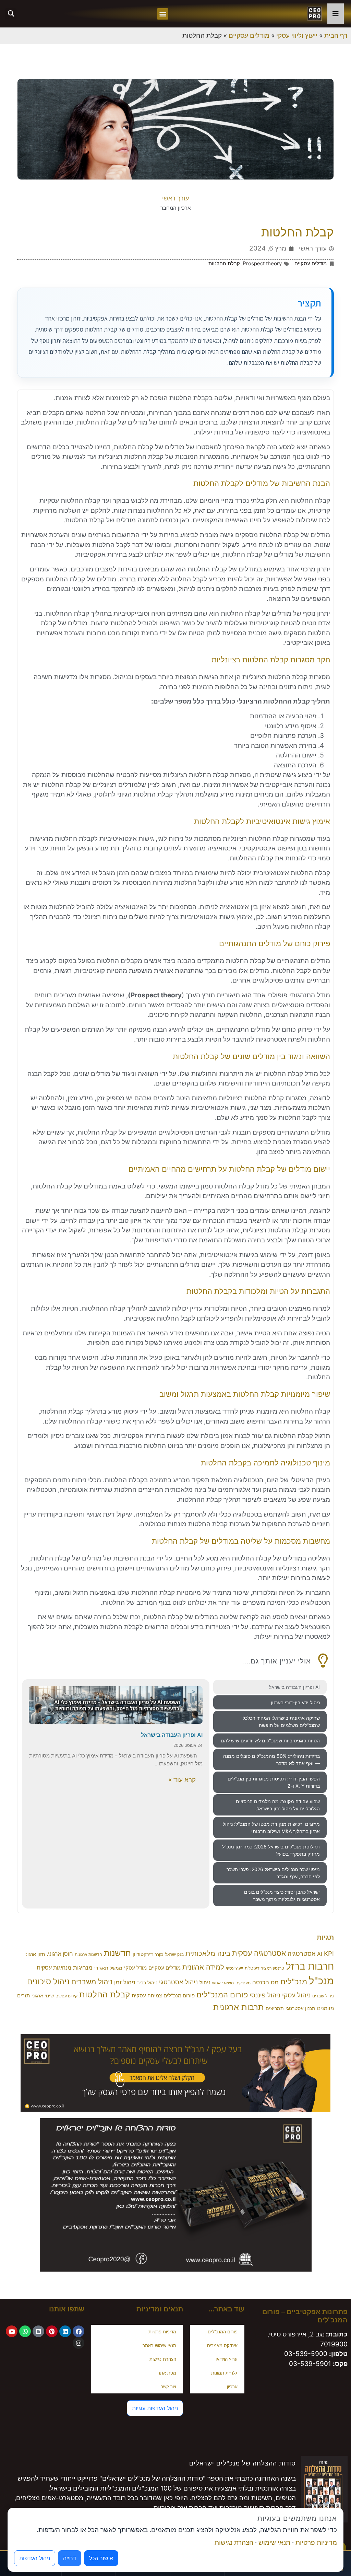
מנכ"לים (294, 1981)
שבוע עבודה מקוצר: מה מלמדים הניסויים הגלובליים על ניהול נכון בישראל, (278, 1805)
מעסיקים (243, 1983)
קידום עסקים (66, 1996)
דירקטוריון (143, 1954)
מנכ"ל (321, 1981)
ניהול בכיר (147, 1983)
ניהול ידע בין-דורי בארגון (295, 1702)
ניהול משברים (92, 1982)
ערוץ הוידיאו (227, 2359)
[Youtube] (12, 2331)
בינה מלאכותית (208, 1953)
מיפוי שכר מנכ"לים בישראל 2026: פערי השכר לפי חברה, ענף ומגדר (273, 1873)
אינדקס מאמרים (222, 2345)
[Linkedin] (65, 2331)
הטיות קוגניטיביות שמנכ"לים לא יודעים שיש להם (270, 1740)
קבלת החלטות (224, 263)
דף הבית (336, 36)
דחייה (70, 2558)
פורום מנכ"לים (179, 1996)
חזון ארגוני (35, 1954)
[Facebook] (78, 2331)
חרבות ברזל (310, 1966)
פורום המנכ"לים (222, 1994)
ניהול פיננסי (265, 1995)
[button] (163, 14)
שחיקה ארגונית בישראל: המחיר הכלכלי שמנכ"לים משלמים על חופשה (281, 1721)
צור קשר (168, 2387)
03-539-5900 (306, 2354)
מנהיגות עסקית (54, 1968)
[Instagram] (78, 2343)
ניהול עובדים (323, 1996)
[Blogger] (38, 2331)
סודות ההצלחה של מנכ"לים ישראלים (243, 2463)
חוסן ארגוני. (60, 1954)
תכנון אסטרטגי (300, 2008)
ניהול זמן (125, 1982)
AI (320, 1954)
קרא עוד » (182, 1780)
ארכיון (232, 2387)
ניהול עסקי (296, 1995)
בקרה (159, 1955)
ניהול (205, 1983)
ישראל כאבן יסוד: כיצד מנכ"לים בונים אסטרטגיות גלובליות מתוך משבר (282, 1895)
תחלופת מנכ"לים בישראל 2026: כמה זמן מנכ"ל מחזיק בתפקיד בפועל (271, 1850)
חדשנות (117, 1953)
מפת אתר (167, 2373)
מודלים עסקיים (249, 36)
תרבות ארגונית (239, 2007)
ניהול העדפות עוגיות (155, 2408)
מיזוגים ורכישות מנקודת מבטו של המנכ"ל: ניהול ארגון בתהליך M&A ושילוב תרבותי (271, 1827)
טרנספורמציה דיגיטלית (264, 1968)
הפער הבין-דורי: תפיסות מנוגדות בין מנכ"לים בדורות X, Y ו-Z (274, 1782)
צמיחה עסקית (147, 1996)
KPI (329, 1953)
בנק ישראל (174, 1954)
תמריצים (275, 2008)
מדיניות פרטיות (162, 2332)
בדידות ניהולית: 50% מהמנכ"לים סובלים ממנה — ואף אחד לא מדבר (271, 1760)
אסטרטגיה (301, 1954)
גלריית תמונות (224, 2373)
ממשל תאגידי (108, 1968)
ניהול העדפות (35, 2558)
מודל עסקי (135, 1968)
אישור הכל (101, 2558)
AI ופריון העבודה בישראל (294, 1687)
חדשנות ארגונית (88, 1954)
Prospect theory (262, 263)
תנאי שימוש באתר (159, 2345)
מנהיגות (83, 1968)
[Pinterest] (52, 2331)
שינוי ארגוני (43, 1996)
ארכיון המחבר (175, 208)
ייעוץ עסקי (234, 1968)
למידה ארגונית (203, 1967)
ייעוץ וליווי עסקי (297, 36)
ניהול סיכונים (48, 1982)
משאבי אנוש (223, 1983)
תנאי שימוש (274, 2543)
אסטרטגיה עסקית (259, 1953)
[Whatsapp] (25, 2331)
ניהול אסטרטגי (178, 1982)
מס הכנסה (265, 1982)
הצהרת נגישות (163, 2359)
